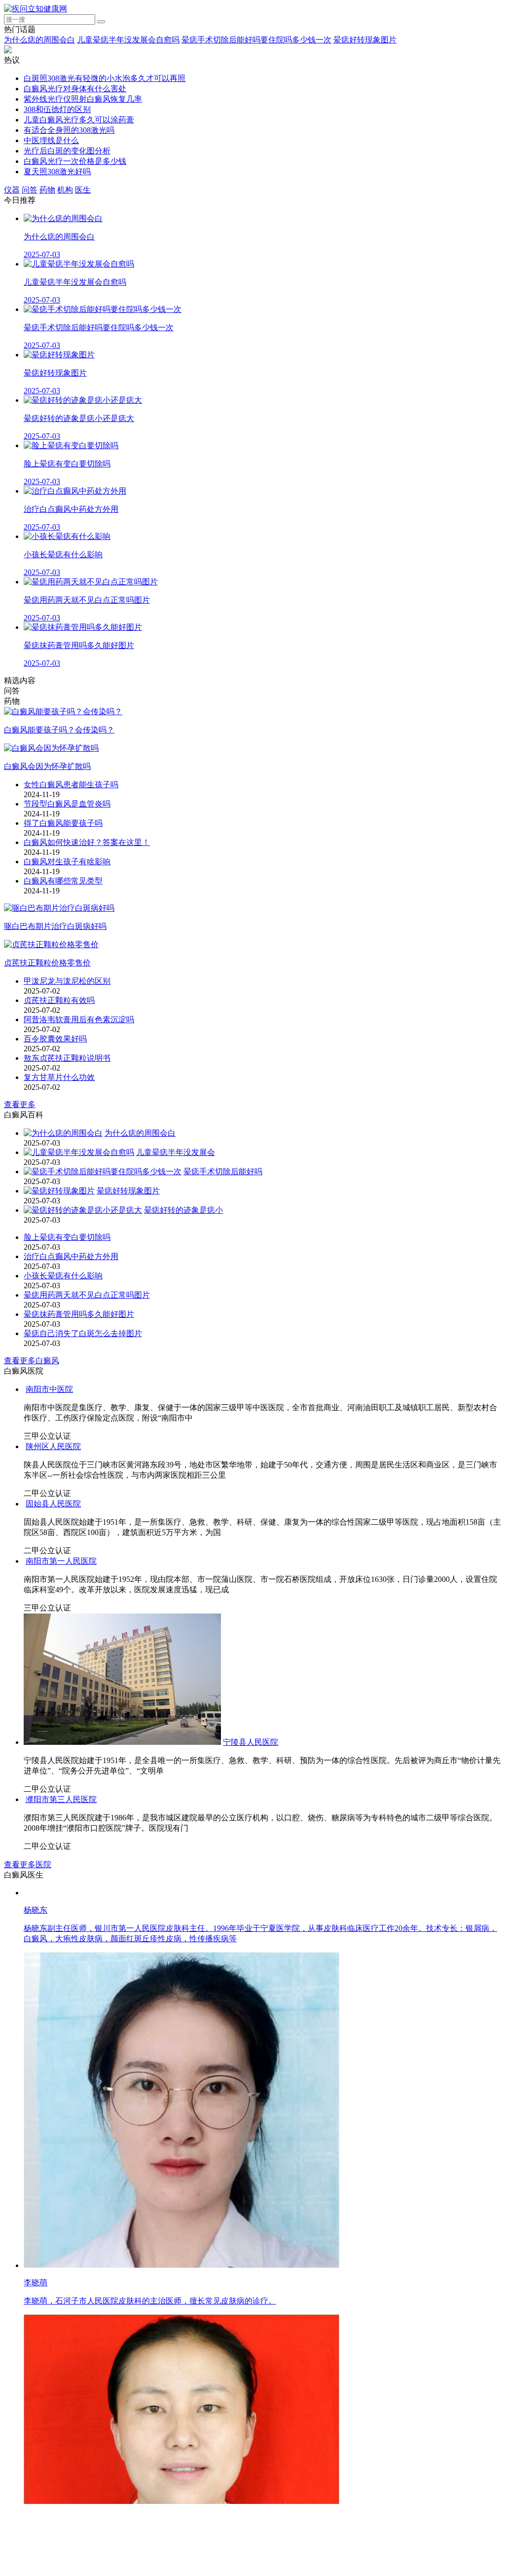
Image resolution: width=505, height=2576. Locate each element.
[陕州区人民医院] (90, 1643)
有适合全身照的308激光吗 (69, 130)
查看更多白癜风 (32, 1361)
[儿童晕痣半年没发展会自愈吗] (79, 1152)
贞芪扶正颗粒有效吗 (59, 1000)
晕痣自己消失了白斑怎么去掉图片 (83, 1333)
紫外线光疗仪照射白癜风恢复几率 (83, 99)
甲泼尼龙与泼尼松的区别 (67, 981)
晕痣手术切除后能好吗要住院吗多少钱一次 (256, 40)
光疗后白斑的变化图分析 (67, 151)
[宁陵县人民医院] (122, 2333)
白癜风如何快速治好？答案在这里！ (87, 842)
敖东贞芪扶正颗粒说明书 (67, 1058)
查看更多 (20, 1104)
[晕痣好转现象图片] (59, 1191)
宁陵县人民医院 (251, 2333)
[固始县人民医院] (110, 1865)
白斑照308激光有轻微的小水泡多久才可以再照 (105, 78)
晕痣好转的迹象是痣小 (183, 1210)
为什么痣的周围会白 (39, 40)
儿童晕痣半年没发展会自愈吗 (128, 40)
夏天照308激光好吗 (57, 172)
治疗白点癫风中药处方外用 (71, 1256)
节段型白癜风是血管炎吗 (67, 804)
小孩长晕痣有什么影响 (63, 1276)
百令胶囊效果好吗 (55, 1039)
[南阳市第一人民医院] (181, 2152)
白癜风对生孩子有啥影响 (67, 862)
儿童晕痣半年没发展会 (176, 1152)
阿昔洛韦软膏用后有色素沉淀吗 (79, 1019)
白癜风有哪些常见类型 (63, 881)
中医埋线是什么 (51, 140)
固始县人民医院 (226, 1865)
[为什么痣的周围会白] (63, 1133)
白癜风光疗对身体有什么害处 (75, 89)
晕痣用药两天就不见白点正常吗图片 (87, 1295)
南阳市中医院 (250, 1514)
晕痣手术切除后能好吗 (223, 1172)
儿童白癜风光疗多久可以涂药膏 (79, 120)
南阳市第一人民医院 (377, 2152)
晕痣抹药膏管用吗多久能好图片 (79, 1314)
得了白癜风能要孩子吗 (63, 823)
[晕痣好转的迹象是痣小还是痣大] (83, 1210)
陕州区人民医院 (186, 1643)
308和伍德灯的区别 (57, 109)
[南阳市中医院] (124, 1514)
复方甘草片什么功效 (59, 1077)
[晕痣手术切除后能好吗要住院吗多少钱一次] (103, 1172)
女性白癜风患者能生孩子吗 (71, 785)
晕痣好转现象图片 (365, 40)
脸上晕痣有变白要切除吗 (67, 1237)
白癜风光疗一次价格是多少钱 (75, 161)
